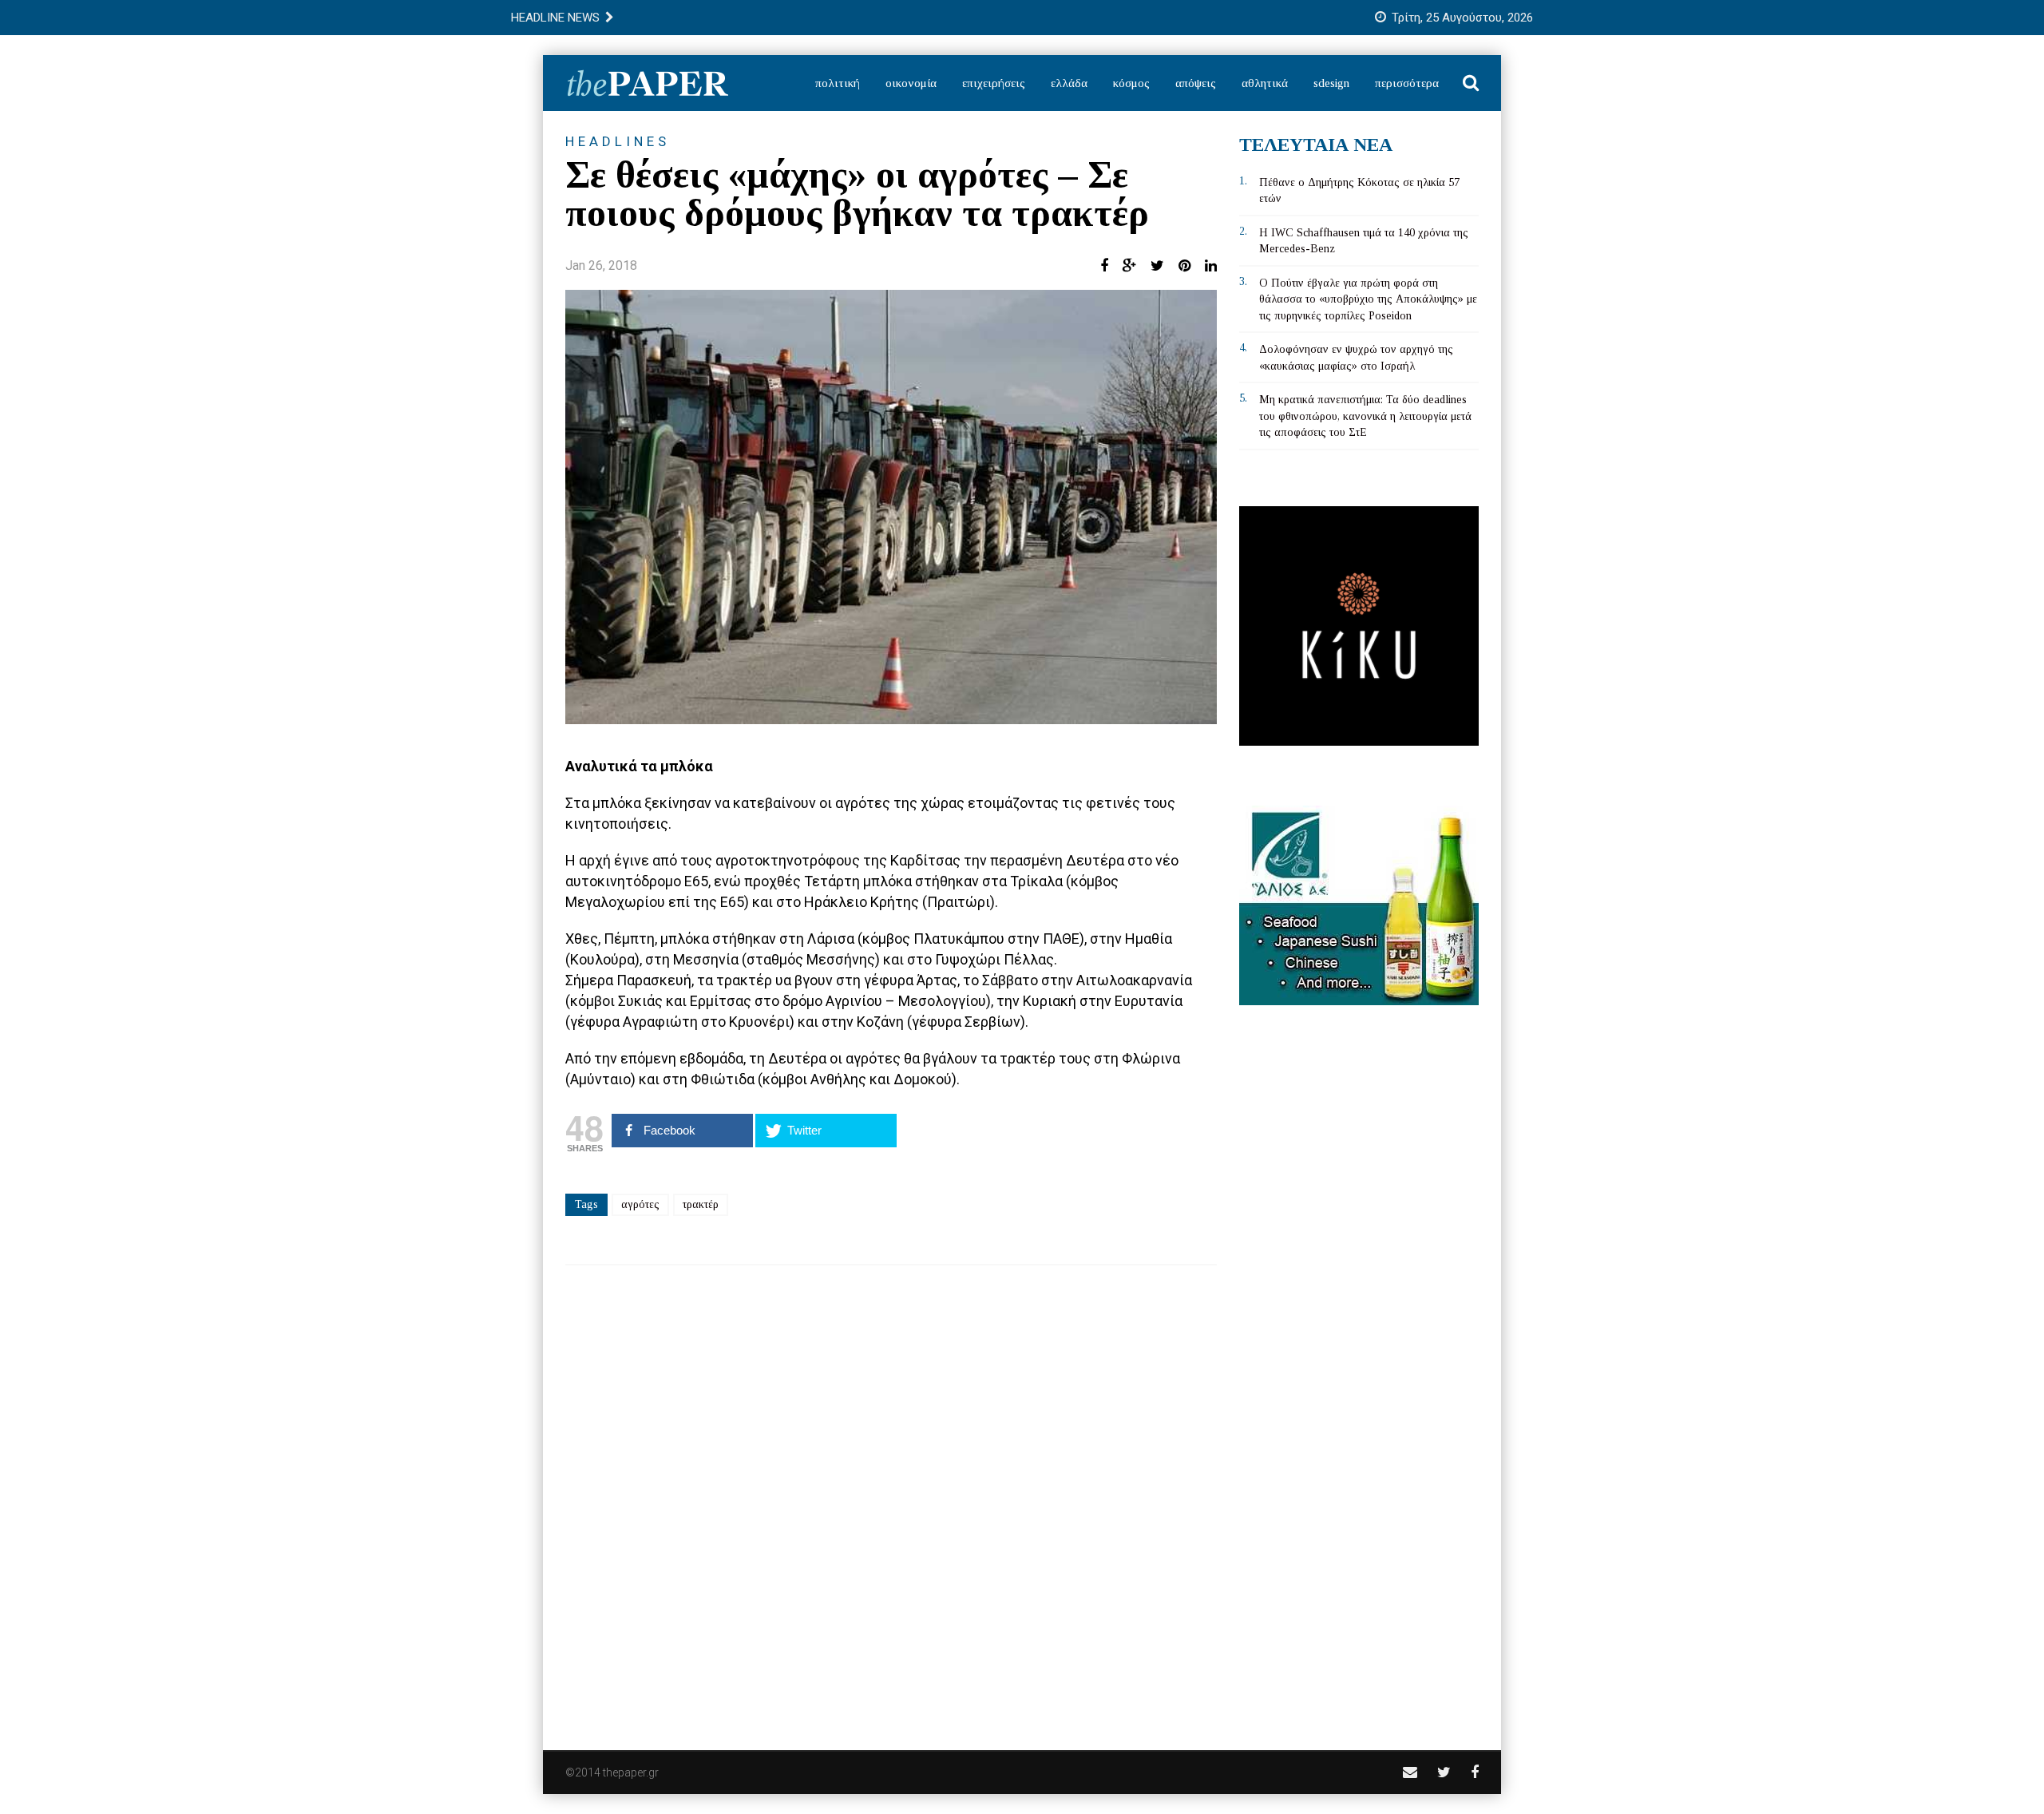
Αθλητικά (1265, 83)
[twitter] (1444, 1772)
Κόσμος (1131, 83)
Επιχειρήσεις (994, 83)
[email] (1410, 1772)
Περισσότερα (1407, 83)
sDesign (1331, 83)
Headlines (618, 141)
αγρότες (640, 1204)
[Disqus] (891, 1497)
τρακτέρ (701, 1204)
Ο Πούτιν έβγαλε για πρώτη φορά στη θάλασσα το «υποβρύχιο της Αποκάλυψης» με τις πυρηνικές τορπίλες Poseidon (1368, 299)
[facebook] (1475, 1772)
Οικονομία (911, 83)
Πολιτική (838, 83)
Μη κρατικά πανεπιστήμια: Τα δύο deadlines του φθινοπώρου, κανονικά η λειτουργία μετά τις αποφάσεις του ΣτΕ (1365, 416)
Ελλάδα (1069, 83)
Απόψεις (1196, 83)
